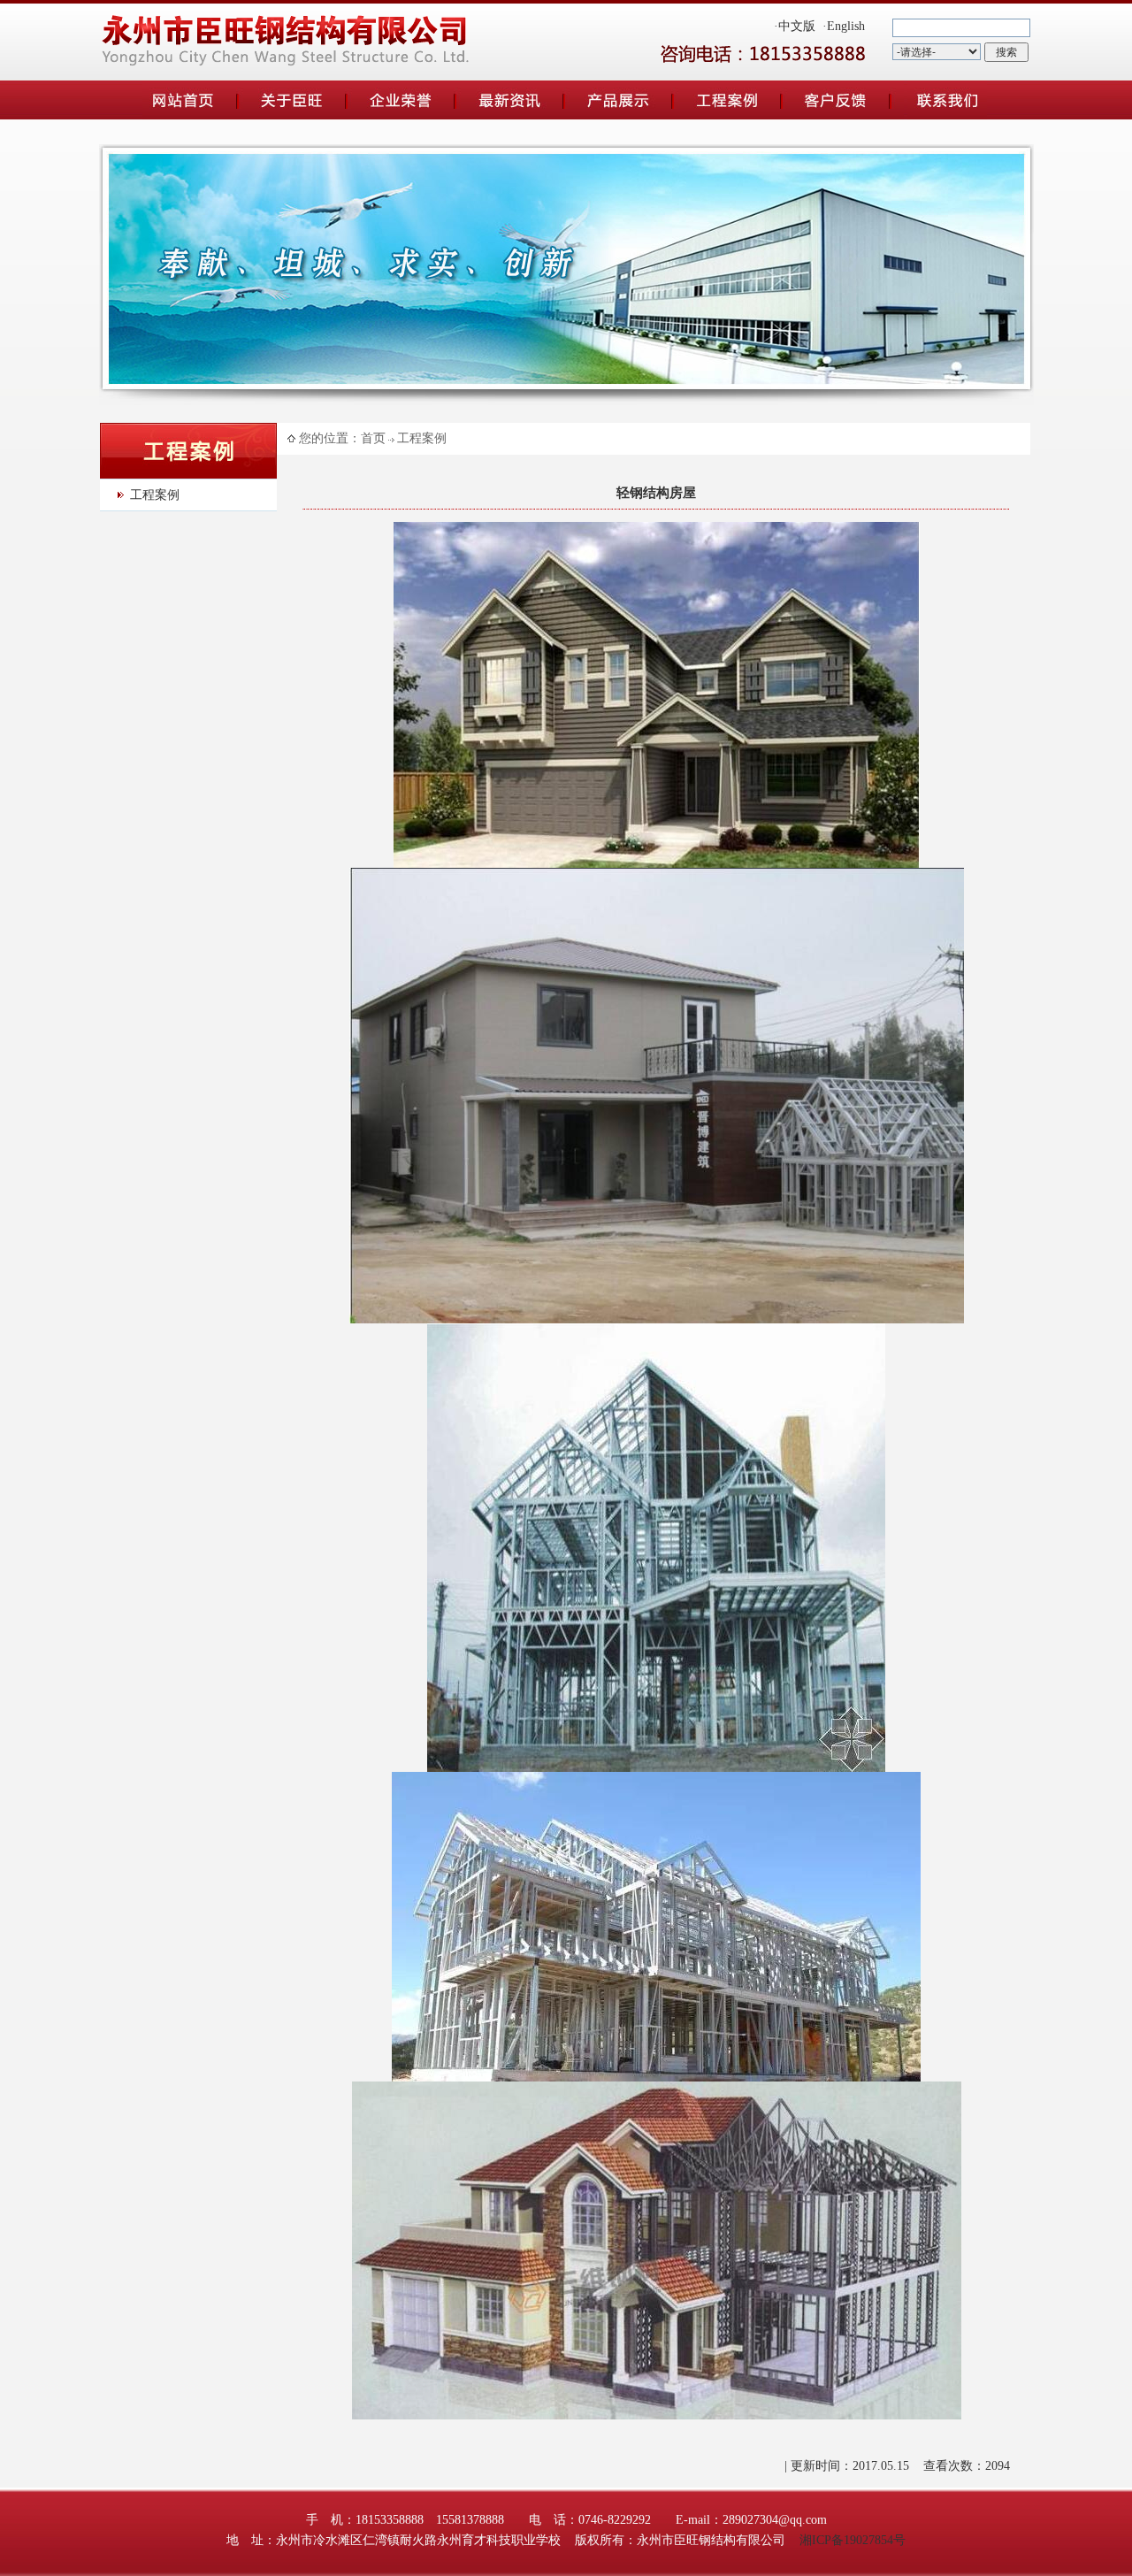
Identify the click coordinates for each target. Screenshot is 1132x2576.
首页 (373, 438)
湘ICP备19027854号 (853, 2540)
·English (844, 26)
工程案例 (155, 495)
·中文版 (795, 26)
